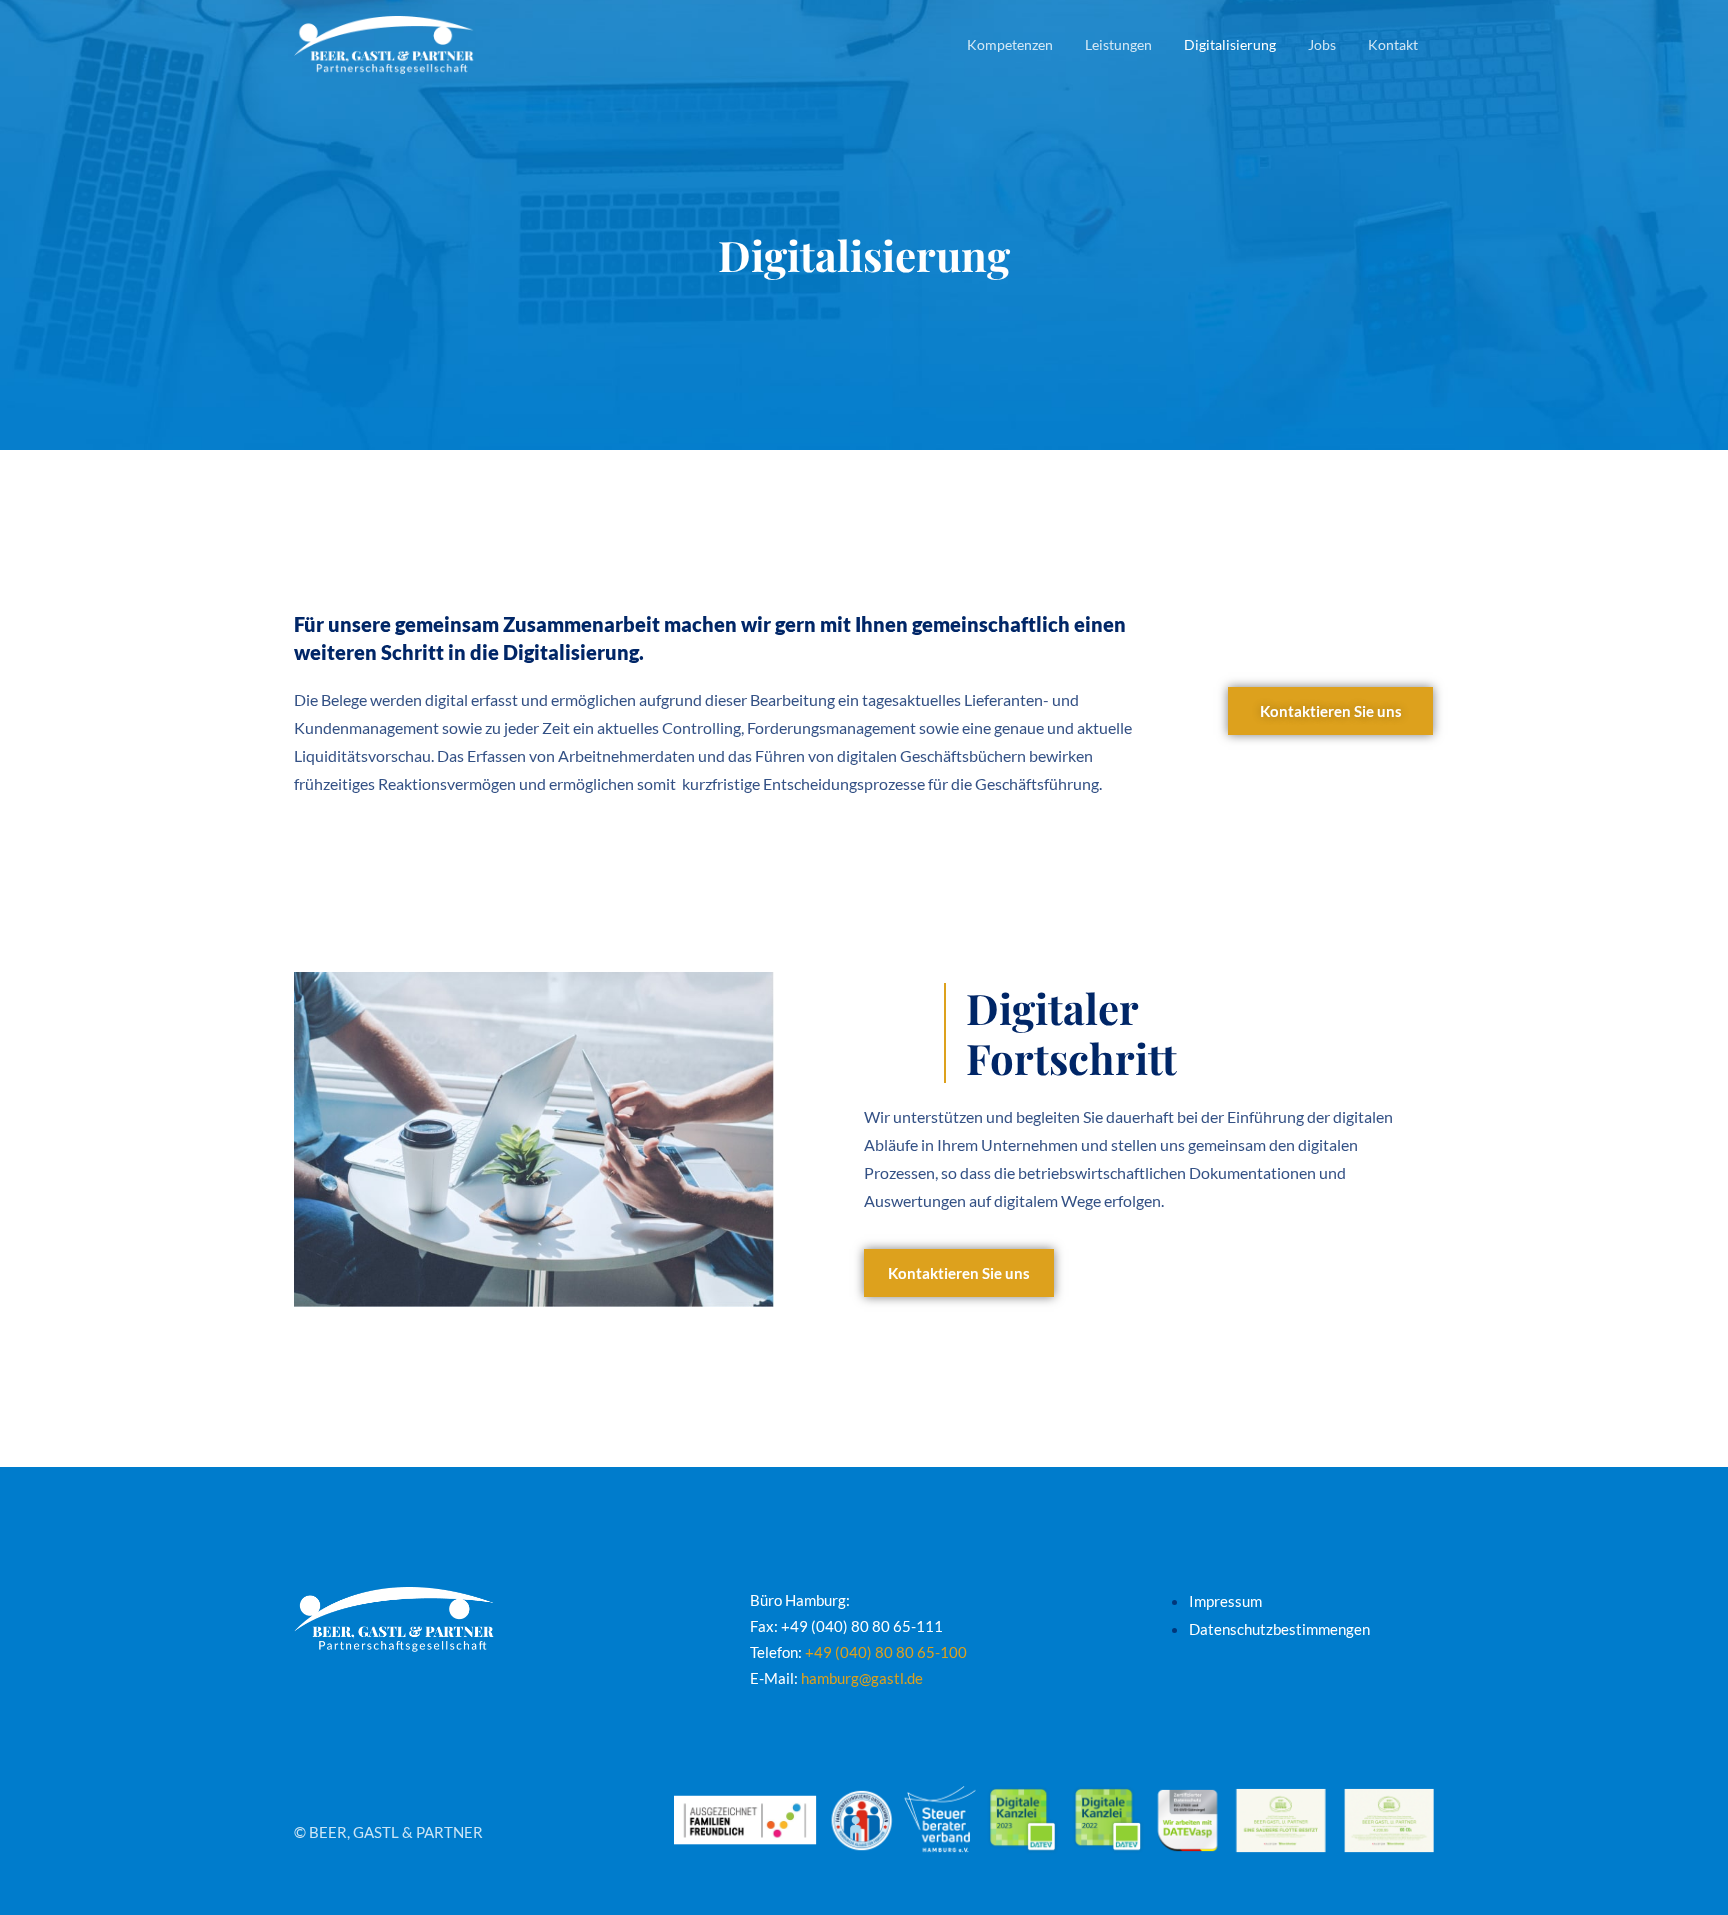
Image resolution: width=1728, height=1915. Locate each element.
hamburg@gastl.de (862, 1678)
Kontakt (1393, 44)
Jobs (1322, 44)
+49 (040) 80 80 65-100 (886, 1652)
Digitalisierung (1230, 44)
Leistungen (1118, 44)
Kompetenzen (1010, 44)
